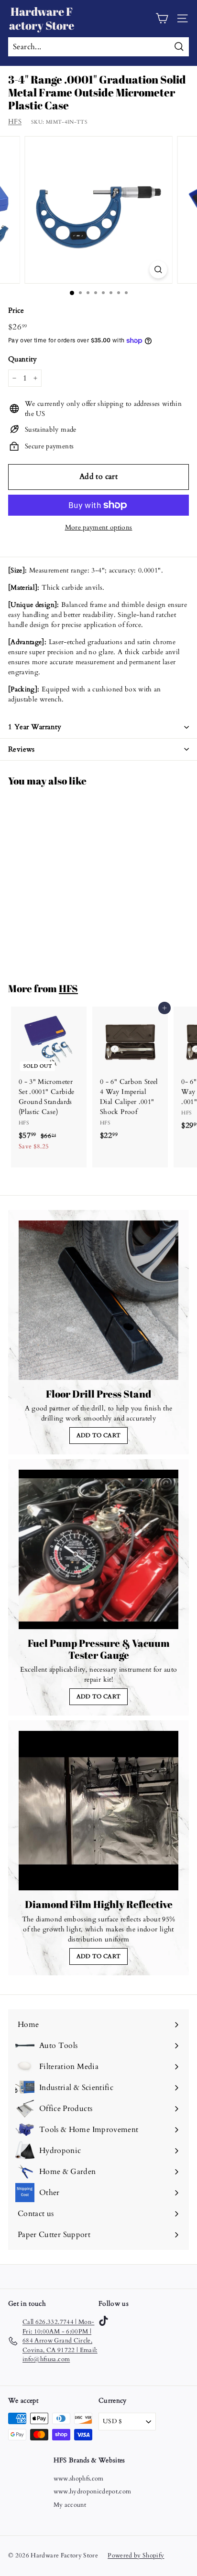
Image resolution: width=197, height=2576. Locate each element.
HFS (15, 122)
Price (16, 310)
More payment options (99, 527)
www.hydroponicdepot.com (93, 2491)
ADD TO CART (99, 1435)
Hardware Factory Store (42, 18)
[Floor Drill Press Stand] (98, 1300)
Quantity (23, 359)
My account (70, 2505)
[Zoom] (159, 270)
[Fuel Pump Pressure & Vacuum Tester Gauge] (98, 1549)
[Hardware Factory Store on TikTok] (104, 2321)
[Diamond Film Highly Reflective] (98, 1811)
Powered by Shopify (136, 2555)
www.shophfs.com (79, 2479)
